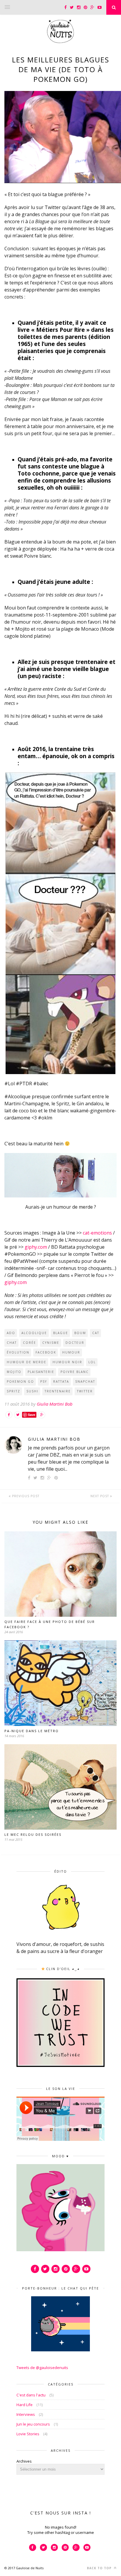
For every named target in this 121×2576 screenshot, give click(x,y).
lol (92, 1362)
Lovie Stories (28, 2434)
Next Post (100, 1496)
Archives (24, 2461)
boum (80, 1333)
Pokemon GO (20, 1381)
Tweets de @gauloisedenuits (42, 2368)
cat (96, 1333)
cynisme (51, 1343)
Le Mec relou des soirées (33, 1834)
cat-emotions (97, 1233)
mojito (14, 1372)
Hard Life (25, 2405)
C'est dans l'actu (31, 2395)
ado (11, 1333)
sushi (32, 1391)
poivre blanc (75, 1372)
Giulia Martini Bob (55, 1404)
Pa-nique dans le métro (32, 1731)
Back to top (100, 2568)
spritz (14, 1391)
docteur (75, 1343)
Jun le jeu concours (33, 2424)
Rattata (61, 1381)
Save (32, 1415)
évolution (18, 1352)
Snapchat (85, 1381)
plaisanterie (41, 1372)
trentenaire (58, 1391)
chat (12, 1343)
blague (61, 1333)
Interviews (26, 2414)
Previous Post (25, 1496)
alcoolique (34, 1333)
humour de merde (27, 1362)
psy (44, 1381)
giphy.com (36, 1247)
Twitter (85, 1391)
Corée (30, 1343)
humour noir (67, 1362)
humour (71, 1352)
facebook (46, 1352)
